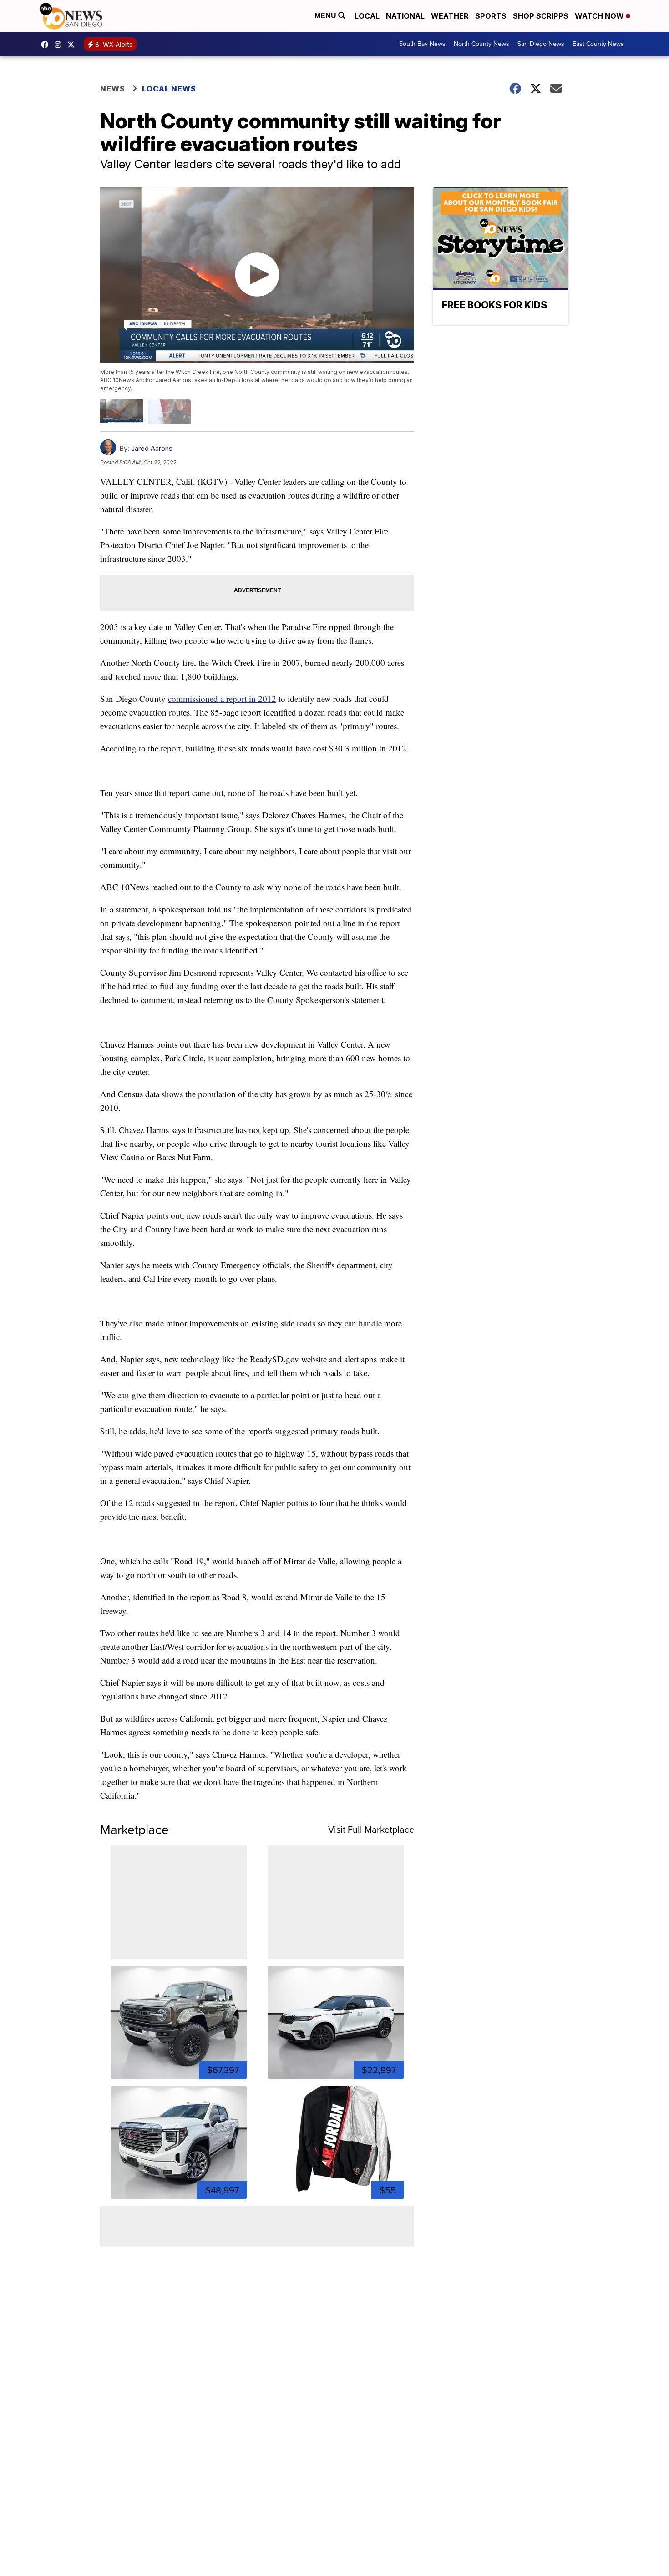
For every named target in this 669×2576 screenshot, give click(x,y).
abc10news (47, 45)
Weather (450, 16)
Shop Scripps (541, 16)
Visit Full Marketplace (371, 1830)
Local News (169, 89)
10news (73, 45)
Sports (491, 16)
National (405, 16)
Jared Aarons (152, 448)
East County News (598, 44)
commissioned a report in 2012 (222, 698)
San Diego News (541, 44)
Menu (326, 16)
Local (367, 16)
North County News (481, 44)
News (113, 89)
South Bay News (422, 44)
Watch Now (600, 16)
